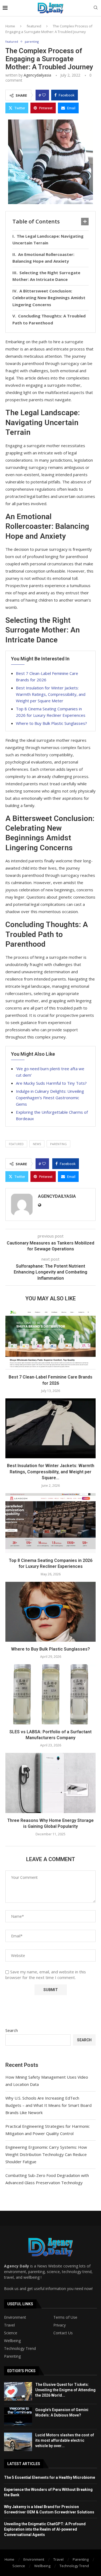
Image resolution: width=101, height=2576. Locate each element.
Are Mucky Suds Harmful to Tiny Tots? (51, 1083)
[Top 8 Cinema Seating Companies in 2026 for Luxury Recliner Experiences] (50, 1523)
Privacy (60, 2325)
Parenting (12, 2356)
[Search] (96, 8)
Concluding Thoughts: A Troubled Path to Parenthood (49, 319)
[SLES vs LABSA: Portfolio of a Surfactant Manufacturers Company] (50, 1694)
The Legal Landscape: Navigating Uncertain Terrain (48, 240)
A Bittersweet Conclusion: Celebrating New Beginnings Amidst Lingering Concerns (49, 298)
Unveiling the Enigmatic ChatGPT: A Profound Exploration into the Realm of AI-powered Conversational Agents (45, 2529)
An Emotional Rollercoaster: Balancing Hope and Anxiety (43, 258)
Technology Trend (20, 2349)
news (37, 1144)
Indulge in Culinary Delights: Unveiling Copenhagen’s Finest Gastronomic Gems (50, 1098)
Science (11, 2333)
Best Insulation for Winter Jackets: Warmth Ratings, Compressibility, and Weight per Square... (51, 1472)
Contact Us (63, 2333)
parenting (58, 1144)
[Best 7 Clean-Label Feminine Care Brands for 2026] (50, 1340)
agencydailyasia (37, 75)
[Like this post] (44, 95)
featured (34, 26)
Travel (9, 2325)
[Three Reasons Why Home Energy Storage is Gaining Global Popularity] (50, 1783)
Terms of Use (65, 2317)
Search (12, 2030)
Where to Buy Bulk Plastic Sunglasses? (51, 723)
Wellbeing (12, 2341)
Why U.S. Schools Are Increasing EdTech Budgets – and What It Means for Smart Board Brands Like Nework (48, 2105)
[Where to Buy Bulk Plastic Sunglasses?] (50, 1612)
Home (10, 26)
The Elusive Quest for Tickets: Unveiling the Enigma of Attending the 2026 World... (65, 2390)
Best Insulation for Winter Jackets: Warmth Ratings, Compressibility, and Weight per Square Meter (51, 694)
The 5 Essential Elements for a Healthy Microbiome (50, 2477)
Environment (15, 2317)
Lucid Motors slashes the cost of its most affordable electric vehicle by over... (65, 2440)
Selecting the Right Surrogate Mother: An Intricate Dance (46, 276)
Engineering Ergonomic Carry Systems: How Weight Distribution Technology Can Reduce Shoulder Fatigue (46, 2154)
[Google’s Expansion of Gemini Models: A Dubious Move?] (18, 2417)
